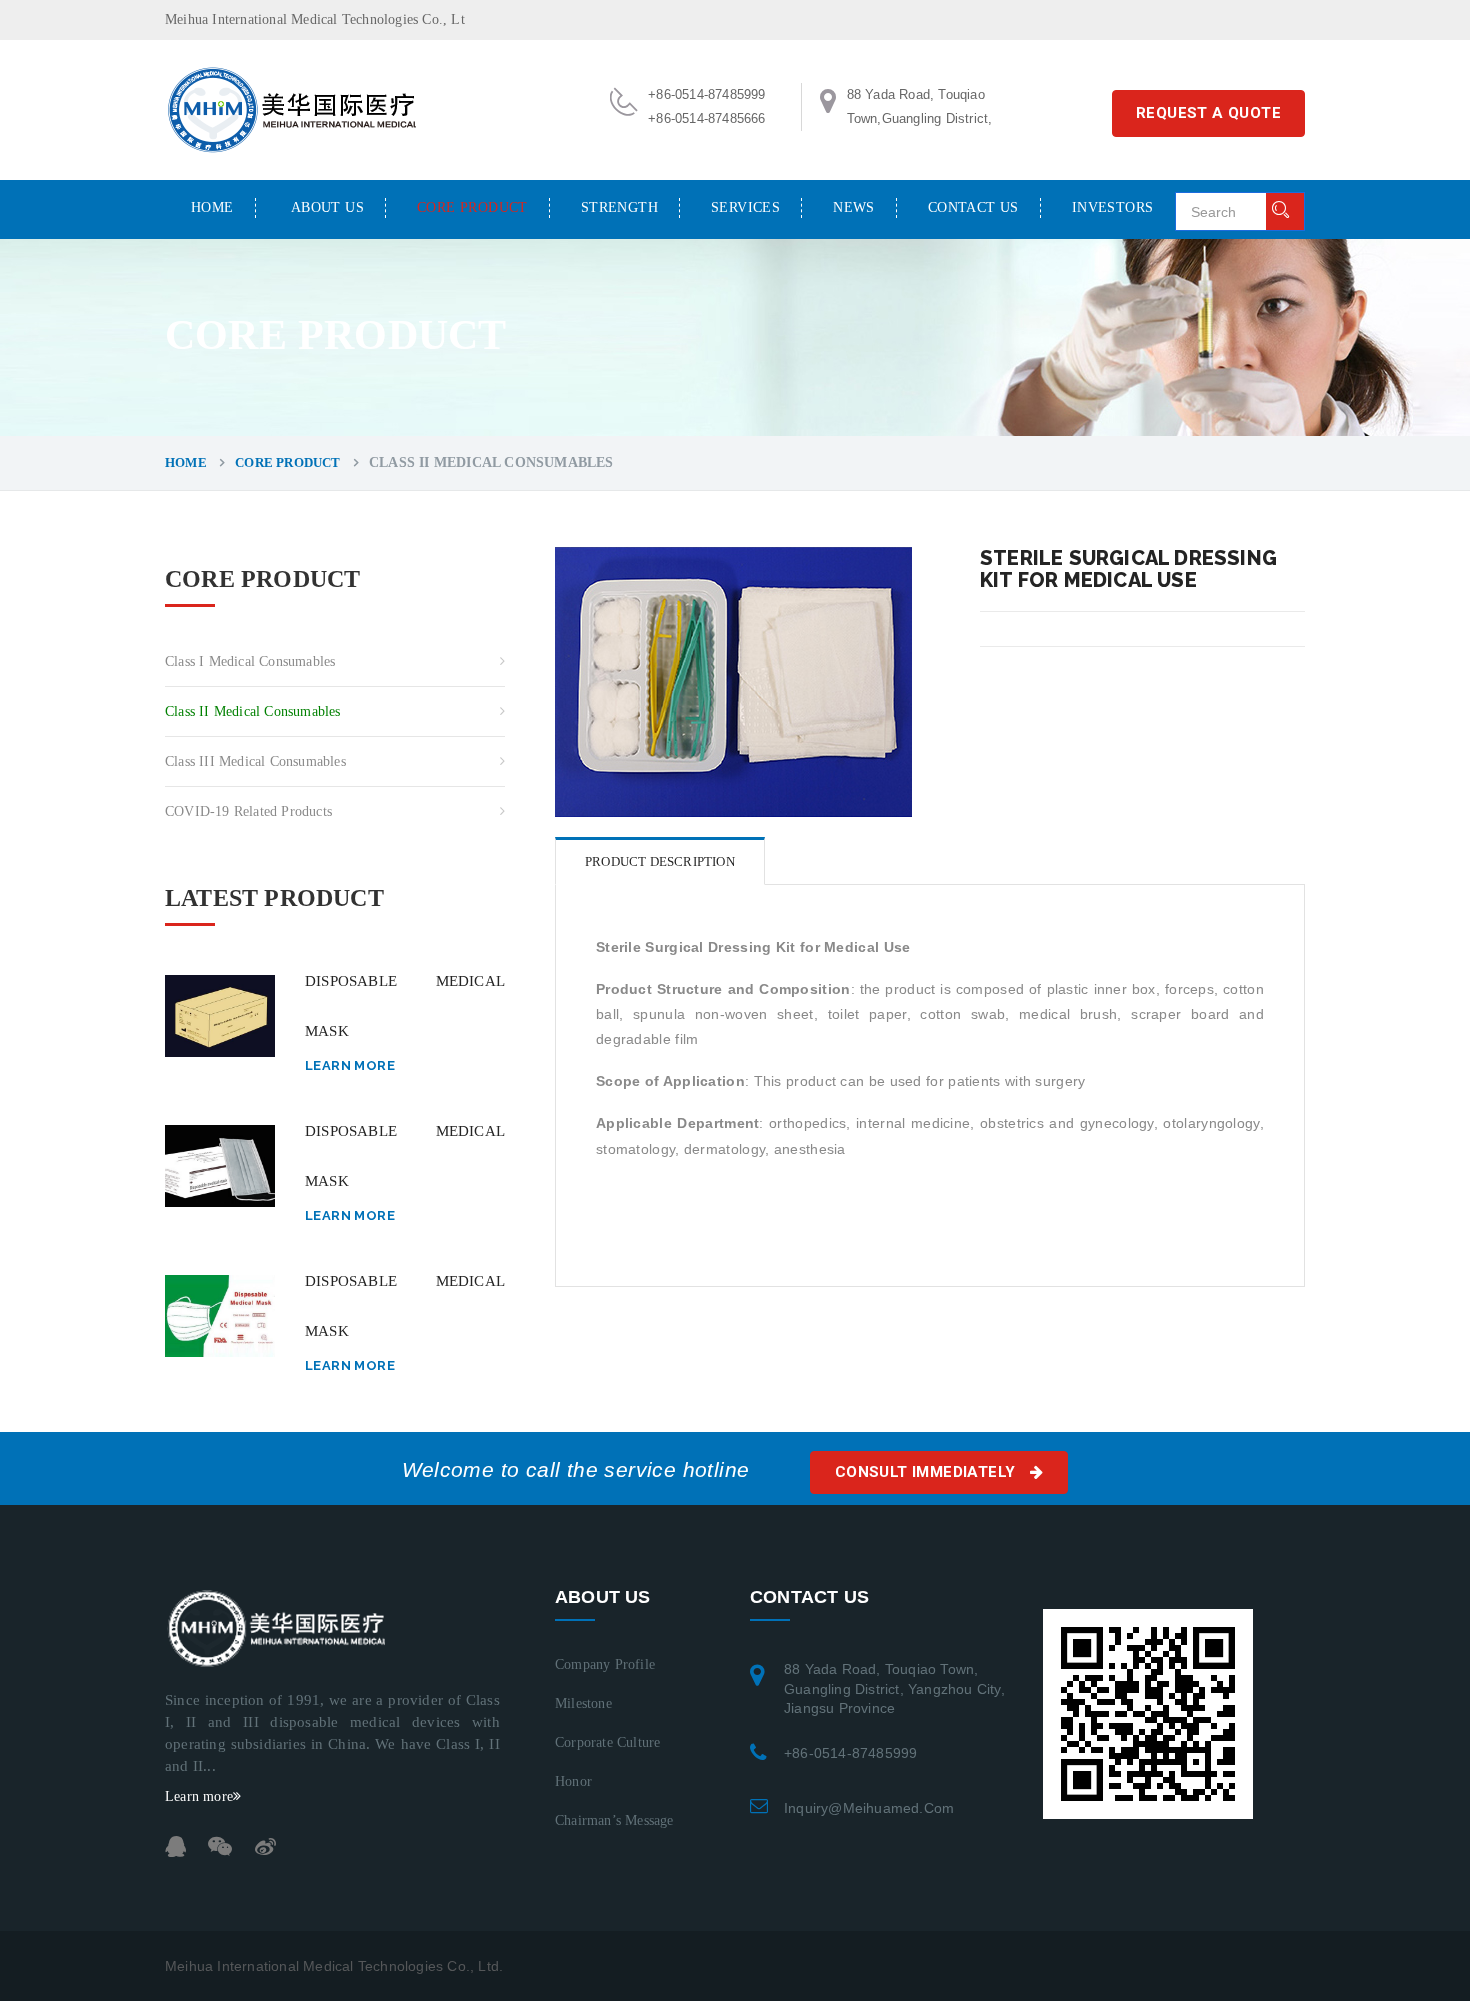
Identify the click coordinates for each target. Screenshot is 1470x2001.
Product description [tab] (660, 861)
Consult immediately (927, 1472)
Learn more (350, 1065)
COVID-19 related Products (248, 811)
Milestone (583, 1703)
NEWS (854, 207)
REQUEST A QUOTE (1208, 113)
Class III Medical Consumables (255, 761)
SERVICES (745, 207)
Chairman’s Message (614, 1820)
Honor (573, 1781)
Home (212, 207)
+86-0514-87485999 (850, 1753)
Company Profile (605, 1664)
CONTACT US (973, 207)
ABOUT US (327, 207)
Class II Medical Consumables (253, 711)
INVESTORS (1113, 207)
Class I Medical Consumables (250, 661)
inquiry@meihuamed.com (869, 1808)
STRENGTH (619, 207)
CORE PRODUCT (472, 207)
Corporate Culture (607, 1742)
